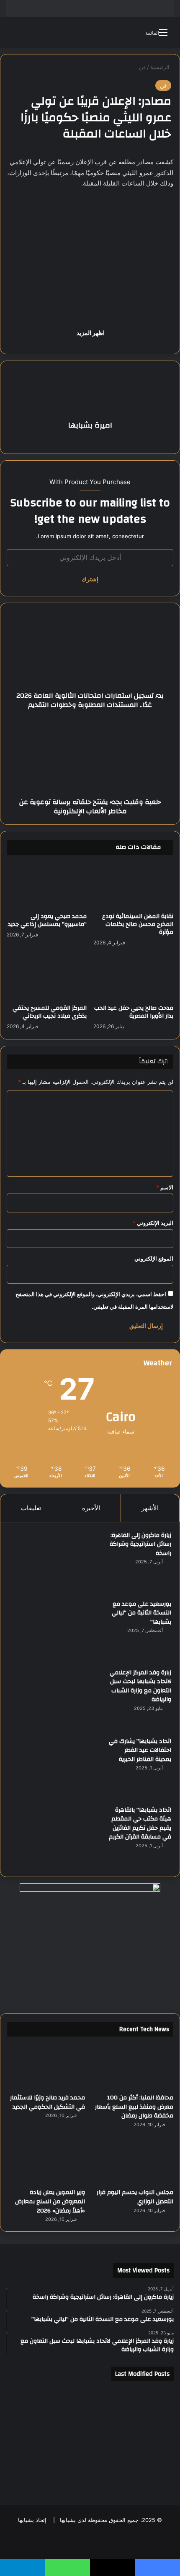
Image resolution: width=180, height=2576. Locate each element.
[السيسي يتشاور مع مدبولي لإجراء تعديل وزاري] (147, 2438)
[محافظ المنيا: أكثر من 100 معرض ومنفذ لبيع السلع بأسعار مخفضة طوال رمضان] (134, 2067)
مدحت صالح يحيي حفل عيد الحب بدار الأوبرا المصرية (134, 1012)
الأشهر (150, 1508)
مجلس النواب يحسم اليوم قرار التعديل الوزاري (135, 2197)
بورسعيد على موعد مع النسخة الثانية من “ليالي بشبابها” (141, 1613)
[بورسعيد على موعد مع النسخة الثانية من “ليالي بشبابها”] (55, 1631)
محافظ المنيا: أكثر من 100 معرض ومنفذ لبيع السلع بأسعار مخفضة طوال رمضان (134, 2107)
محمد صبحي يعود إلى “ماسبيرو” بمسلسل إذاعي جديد (47, 920)
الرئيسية (161, 67)
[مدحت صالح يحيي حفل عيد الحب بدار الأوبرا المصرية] (133, 978)
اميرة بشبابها (90, 425)
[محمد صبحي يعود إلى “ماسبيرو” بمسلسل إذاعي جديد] (47, 886)
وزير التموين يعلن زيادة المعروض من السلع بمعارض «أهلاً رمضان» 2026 (50, 2201)
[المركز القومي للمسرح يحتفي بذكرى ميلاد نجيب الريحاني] (47, 978)
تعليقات (31, 1508)
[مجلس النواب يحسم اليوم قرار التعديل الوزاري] (134, 2162)
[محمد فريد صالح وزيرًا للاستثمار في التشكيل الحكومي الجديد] (46, 2067)
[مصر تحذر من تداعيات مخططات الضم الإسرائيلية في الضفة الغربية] (90, 2472)
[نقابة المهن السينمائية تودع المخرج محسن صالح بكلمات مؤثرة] (133, 886)
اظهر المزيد (90, 333)
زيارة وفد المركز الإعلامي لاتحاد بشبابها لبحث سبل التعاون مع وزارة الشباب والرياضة (140, 1686)
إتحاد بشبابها (32, 2520)
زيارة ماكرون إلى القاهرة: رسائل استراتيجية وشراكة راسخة (140, 1544)
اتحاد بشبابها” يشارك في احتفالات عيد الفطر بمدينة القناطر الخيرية (140, 1750)
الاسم (165, 1187)
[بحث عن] (17, 35)
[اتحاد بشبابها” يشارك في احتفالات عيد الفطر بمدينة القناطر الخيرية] (55, 1768)
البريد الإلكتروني (153, 1223)
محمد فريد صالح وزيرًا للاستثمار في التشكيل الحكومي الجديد (48, 2102)
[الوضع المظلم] (31, 35)
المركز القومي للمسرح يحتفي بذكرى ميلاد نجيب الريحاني (50, 1012)
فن (142, 67)
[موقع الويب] (90, 440)
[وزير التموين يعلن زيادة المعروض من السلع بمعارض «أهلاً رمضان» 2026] (46, 2162)
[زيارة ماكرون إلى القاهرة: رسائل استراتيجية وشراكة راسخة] (55, 1562)
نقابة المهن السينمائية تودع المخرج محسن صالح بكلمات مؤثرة (138, 924)
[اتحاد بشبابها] (90, 32)
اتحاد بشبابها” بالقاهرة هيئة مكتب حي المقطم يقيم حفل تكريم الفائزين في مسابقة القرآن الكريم (140, 1824)
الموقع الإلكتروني (154, 1258)
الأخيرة (91, 1508)
